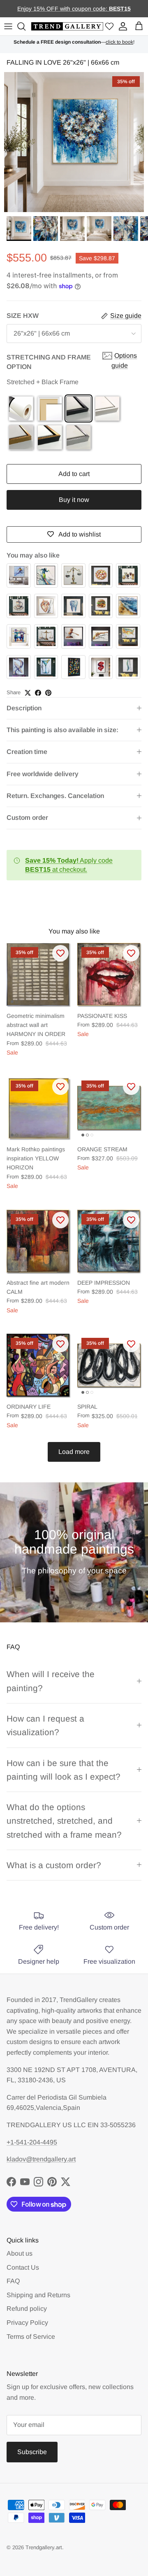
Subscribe (32, 2452)
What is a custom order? (54, 1865)
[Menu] (8, 26)
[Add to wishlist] (60, 953)
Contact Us (23, 2267)
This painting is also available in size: (62, 730)
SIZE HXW (23, 316)
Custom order (27, 818)
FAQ (13, 2281)
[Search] (23, 26)
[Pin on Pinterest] (48, 693)
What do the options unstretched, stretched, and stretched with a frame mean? (64, 1821)
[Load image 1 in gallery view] (74, 142)
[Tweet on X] (28, 693)
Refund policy (27, 2309)
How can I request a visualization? (45, 1725)
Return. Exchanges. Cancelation (55, 796)
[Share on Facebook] (38, 693)
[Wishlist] (109, 27)
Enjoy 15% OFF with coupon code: (63, 9)
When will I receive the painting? (51, 1681)
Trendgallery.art (44, 2547)
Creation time (27, 752)
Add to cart (74, 474)
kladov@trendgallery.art (41, 2159)
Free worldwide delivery (43, 774)
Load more (74, 1452)
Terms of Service (31, 2337)
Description (24, 708)
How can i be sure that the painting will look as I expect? (64, 1770)
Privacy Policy (27, 2323)
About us (20, 2253)
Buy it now (74, 500)
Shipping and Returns (38, 2295)
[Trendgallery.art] (67, 27)
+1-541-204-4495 (32, 2142)
